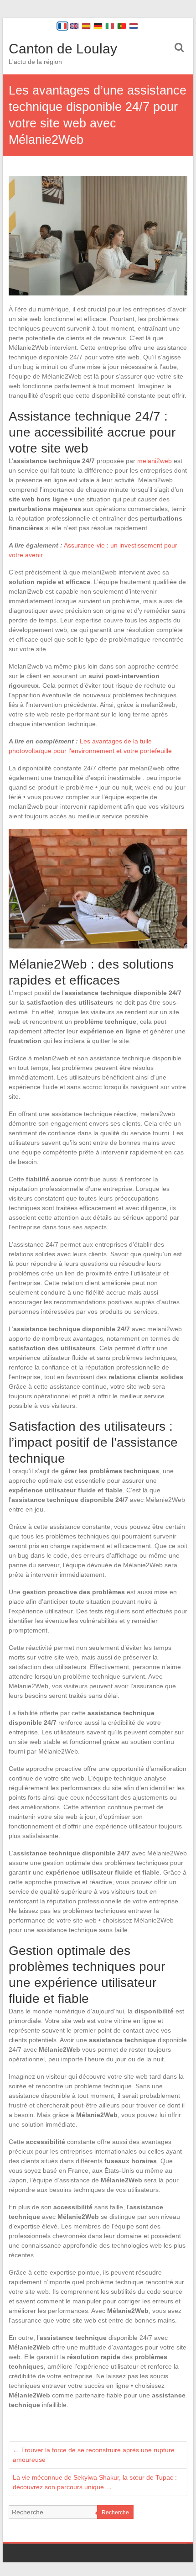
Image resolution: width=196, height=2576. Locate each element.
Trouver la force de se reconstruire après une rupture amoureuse (94, 2455)
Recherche (115, 2513)
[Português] (122, 26)
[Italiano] (110, 26)
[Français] (62, 26)
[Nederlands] (134, 26)
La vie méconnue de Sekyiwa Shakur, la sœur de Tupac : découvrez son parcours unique (95, 2482)
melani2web (155, 461)
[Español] (86, 26)
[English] (74, 26)
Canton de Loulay (63, 49)
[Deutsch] (98, 26)
